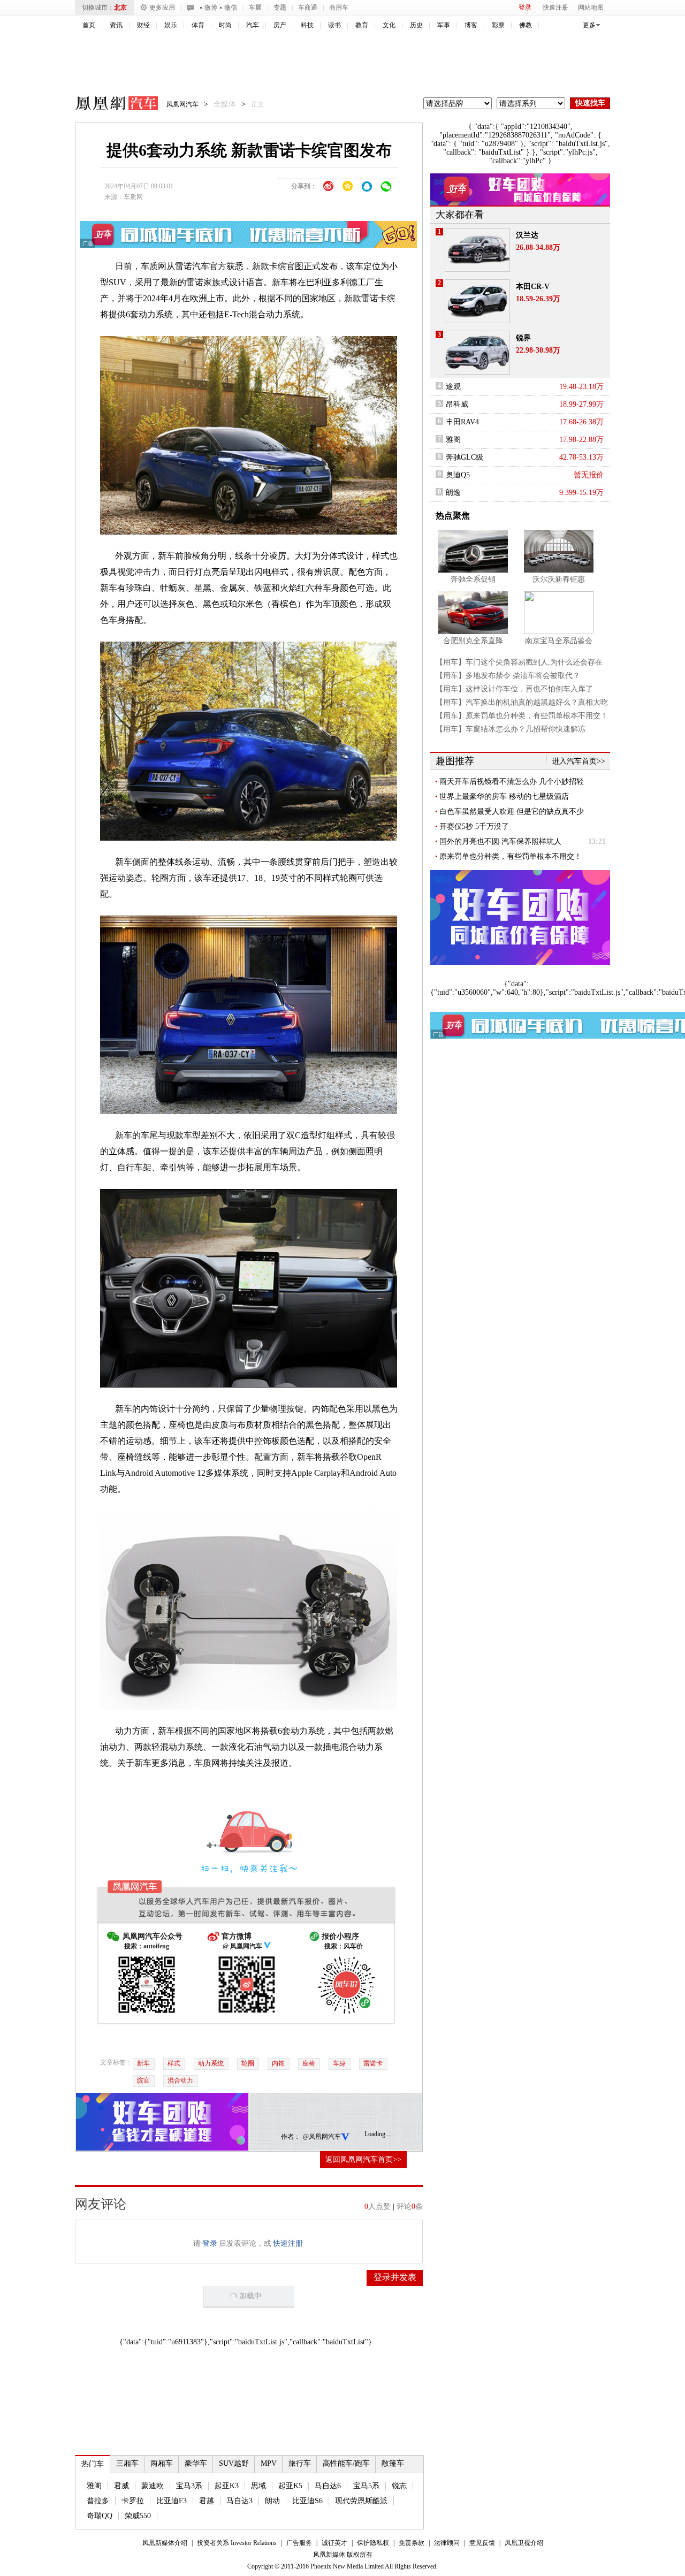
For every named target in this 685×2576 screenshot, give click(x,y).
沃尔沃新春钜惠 (559, 579)
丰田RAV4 (462, 422)
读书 (334, 25)
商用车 (339, 7)
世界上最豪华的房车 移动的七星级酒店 (504, 797)
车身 (339, 2063)
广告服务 (299, 2543)
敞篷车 (393, 2463)
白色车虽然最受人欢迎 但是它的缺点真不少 (512, 811)
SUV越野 (234, 2463)
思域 (258, 2486)
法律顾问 (447, 2543)
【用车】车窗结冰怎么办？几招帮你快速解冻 (511, 729)
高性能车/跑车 (346, 2463)
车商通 (308, 7)
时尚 (225, 25)
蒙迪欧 (153, 2486)
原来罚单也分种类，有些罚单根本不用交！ (511, 856)
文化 (389, 25)
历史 (416, 25)
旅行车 (300, 2463)
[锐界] (477, 353)
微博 (211, 7)
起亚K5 (290, 2486)
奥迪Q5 (458, 475)
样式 (174, 2063)
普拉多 (98, 2501)
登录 (525, 7)
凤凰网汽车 (109, 105)
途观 (453, 387)
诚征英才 (334, 2543)
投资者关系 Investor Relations (237, 2543)
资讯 (116, 25)
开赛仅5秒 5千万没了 (474, 826)
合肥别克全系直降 (473, 641)
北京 (120, 7)
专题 (280, 7)
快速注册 (555, 7)
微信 (231, 7)
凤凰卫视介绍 (524, 2543)
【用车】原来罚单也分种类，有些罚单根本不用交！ (522, 716)
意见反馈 (482, 2543)
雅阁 (94, 2486)
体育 (198, 25)
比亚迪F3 (172, 2501)
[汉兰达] (477, 250)
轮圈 (248, 2063)
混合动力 (180, 2080)
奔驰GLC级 (465, 457)
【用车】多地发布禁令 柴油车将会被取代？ (508, 676)
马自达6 (328, 2486)
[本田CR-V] (477, 301)
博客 (471, 25)
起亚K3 (227, 2486)
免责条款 (412, 2543)
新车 (143, 2063)
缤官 (143, 2080)
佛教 (526, 25)
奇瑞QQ (100, 2516)
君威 (121, 2486)
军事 (444, 25)
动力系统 (211, 2063)
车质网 (133, 197)
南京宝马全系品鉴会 (559, 641)
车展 (255, 7)
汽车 (253, 25)
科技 (307, 25)
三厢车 (127, 2463)
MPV (269, 2463)
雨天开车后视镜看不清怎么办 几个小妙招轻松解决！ (512, 782)
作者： (291, 2137)
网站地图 (591, 7)
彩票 (498, 25)
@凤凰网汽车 (322, 2137)
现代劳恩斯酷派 (361, 2501)
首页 (89, 25)
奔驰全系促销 (473, 579)
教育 (362, 25)
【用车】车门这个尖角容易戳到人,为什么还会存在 (519, 662)
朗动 (272, 2501)
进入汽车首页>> (579, 761)
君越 (207, 2501)
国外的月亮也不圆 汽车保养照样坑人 (500, 841)
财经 (143, 25)
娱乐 (171, 25)
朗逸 (453, 493)
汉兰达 (527, 235)
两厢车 (162, 2463)
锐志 (399, 2486)
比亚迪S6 (307, 2501)
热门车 (93, 2464)
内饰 (278, 2063)
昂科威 (457, 404)
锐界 (523, 338)
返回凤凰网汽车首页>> (363, 2159)
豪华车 (196, 2463)
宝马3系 (189, 2486)
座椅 (309, 2063)
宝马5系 (366, 2486)
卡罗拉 (133, 2501)
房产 (280, 25)
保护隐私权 (373, 2543)
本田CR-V (533, 287)
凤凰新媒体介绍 (165, 2543)
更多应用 (162, 7)
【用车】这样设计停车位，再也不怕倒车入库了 (514, 689)
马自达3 (239, 2501)
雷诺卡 (373, 2063)
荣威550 (138, 2516)
